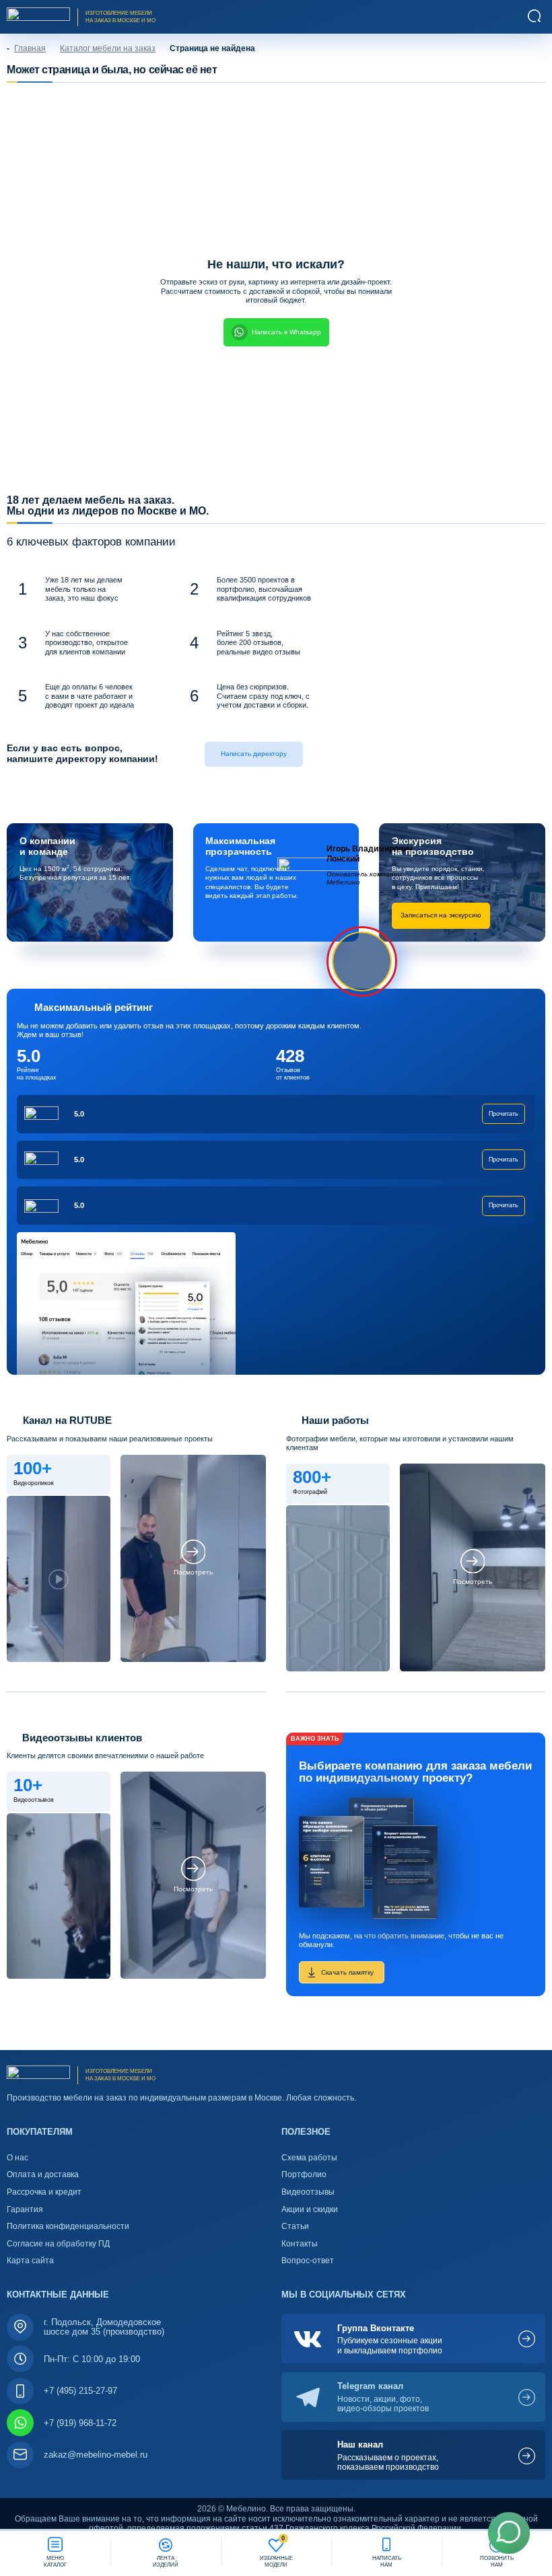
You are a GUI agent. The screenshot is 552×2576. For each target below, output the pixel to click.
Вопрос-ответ (308, 2261)
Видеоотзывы (308, 2192)
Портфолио (304, 2174)
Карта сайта (30, 2261)
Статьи (295, 2226)
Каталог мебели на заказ (108, 48)
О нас (18, 2158)
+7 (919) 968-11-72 (80, 2423)
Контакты (300, 2244)
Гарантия (25, 2209)
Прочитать (504, 1114)
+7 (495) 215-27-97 (80, 2391)
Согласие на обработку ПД (58, 2244)
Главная (30, 48)
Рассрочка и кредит (44, 2192)
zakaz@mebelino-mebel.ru (96, 2455)
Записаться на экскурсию (441, 915)
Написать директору (254, 754)
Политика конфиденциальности (68, 2226)
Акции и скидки (310, 2209)
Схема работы (309, 2158)
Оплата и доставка (43, 2174)
